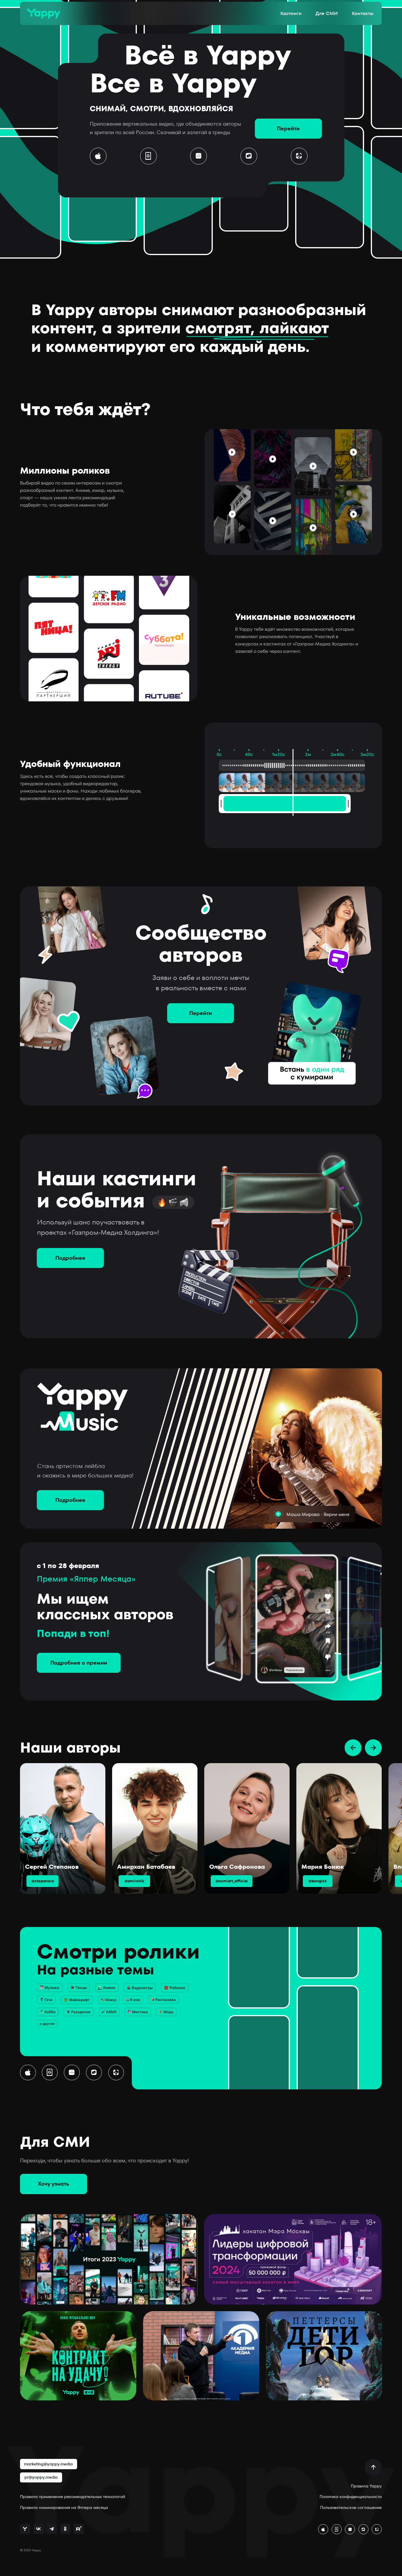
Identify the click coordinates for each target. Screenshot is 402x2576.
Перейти (288, 128)
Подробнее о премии (79, 1663)
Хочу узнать (54, 2184)
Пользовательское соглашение (351, 2508)
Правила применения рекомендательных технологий (73, 2497)
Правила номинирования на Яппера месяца (64, 2508)
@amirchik (134, 1881)
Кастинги (291, 13)
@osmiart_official (232, 1881)
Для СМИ (327, 13)
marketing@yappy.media (48, 2464)
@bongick (318, 1881)
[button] (299, 156)
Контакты (363, 13)
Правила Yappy (366, 2486)
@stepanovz (43, 1881)
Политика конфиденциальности (351, 2497)
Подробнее (70, 1258)
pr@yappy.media (41, 2477)
